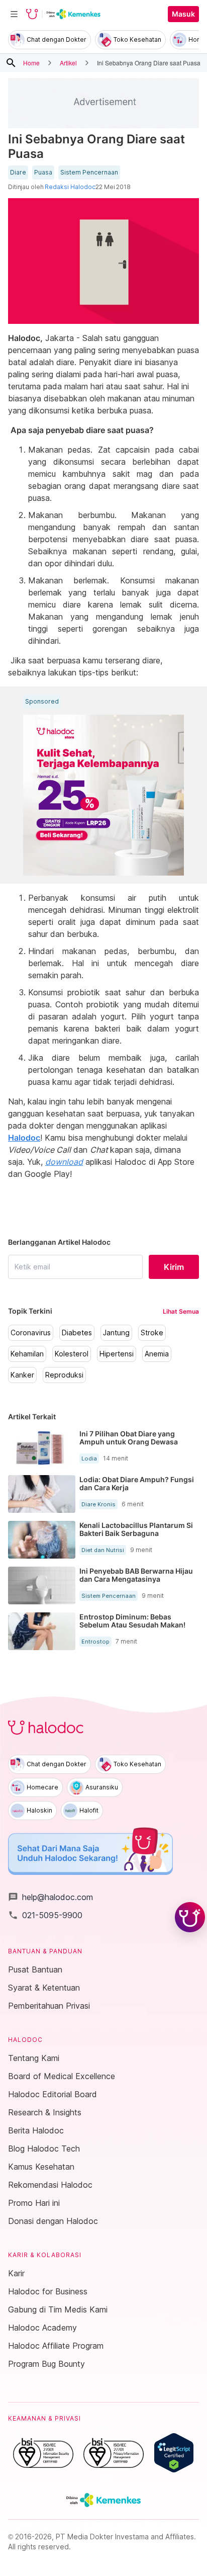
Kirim (174, 1267)
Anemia (157, 1354)
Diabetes (77, 1333)
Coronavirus (31, 1333)
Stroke (152, 1333)
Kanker (22, 1375)
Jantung (116, 1333)
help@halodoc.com (50, 1897)
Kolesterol (72, 1354)
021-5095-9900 (45, 1915)
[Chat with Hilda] (190, 1917)
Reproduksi (64, 1375)
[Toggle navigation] (14, 14)
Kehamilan (27, 1354)
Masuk (183, 14)
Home (31, 63)
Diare (18, 173)
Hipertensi (117, 1354)
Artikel (68, 63)
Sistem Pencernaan (89, 173)
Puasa (43, 173)
